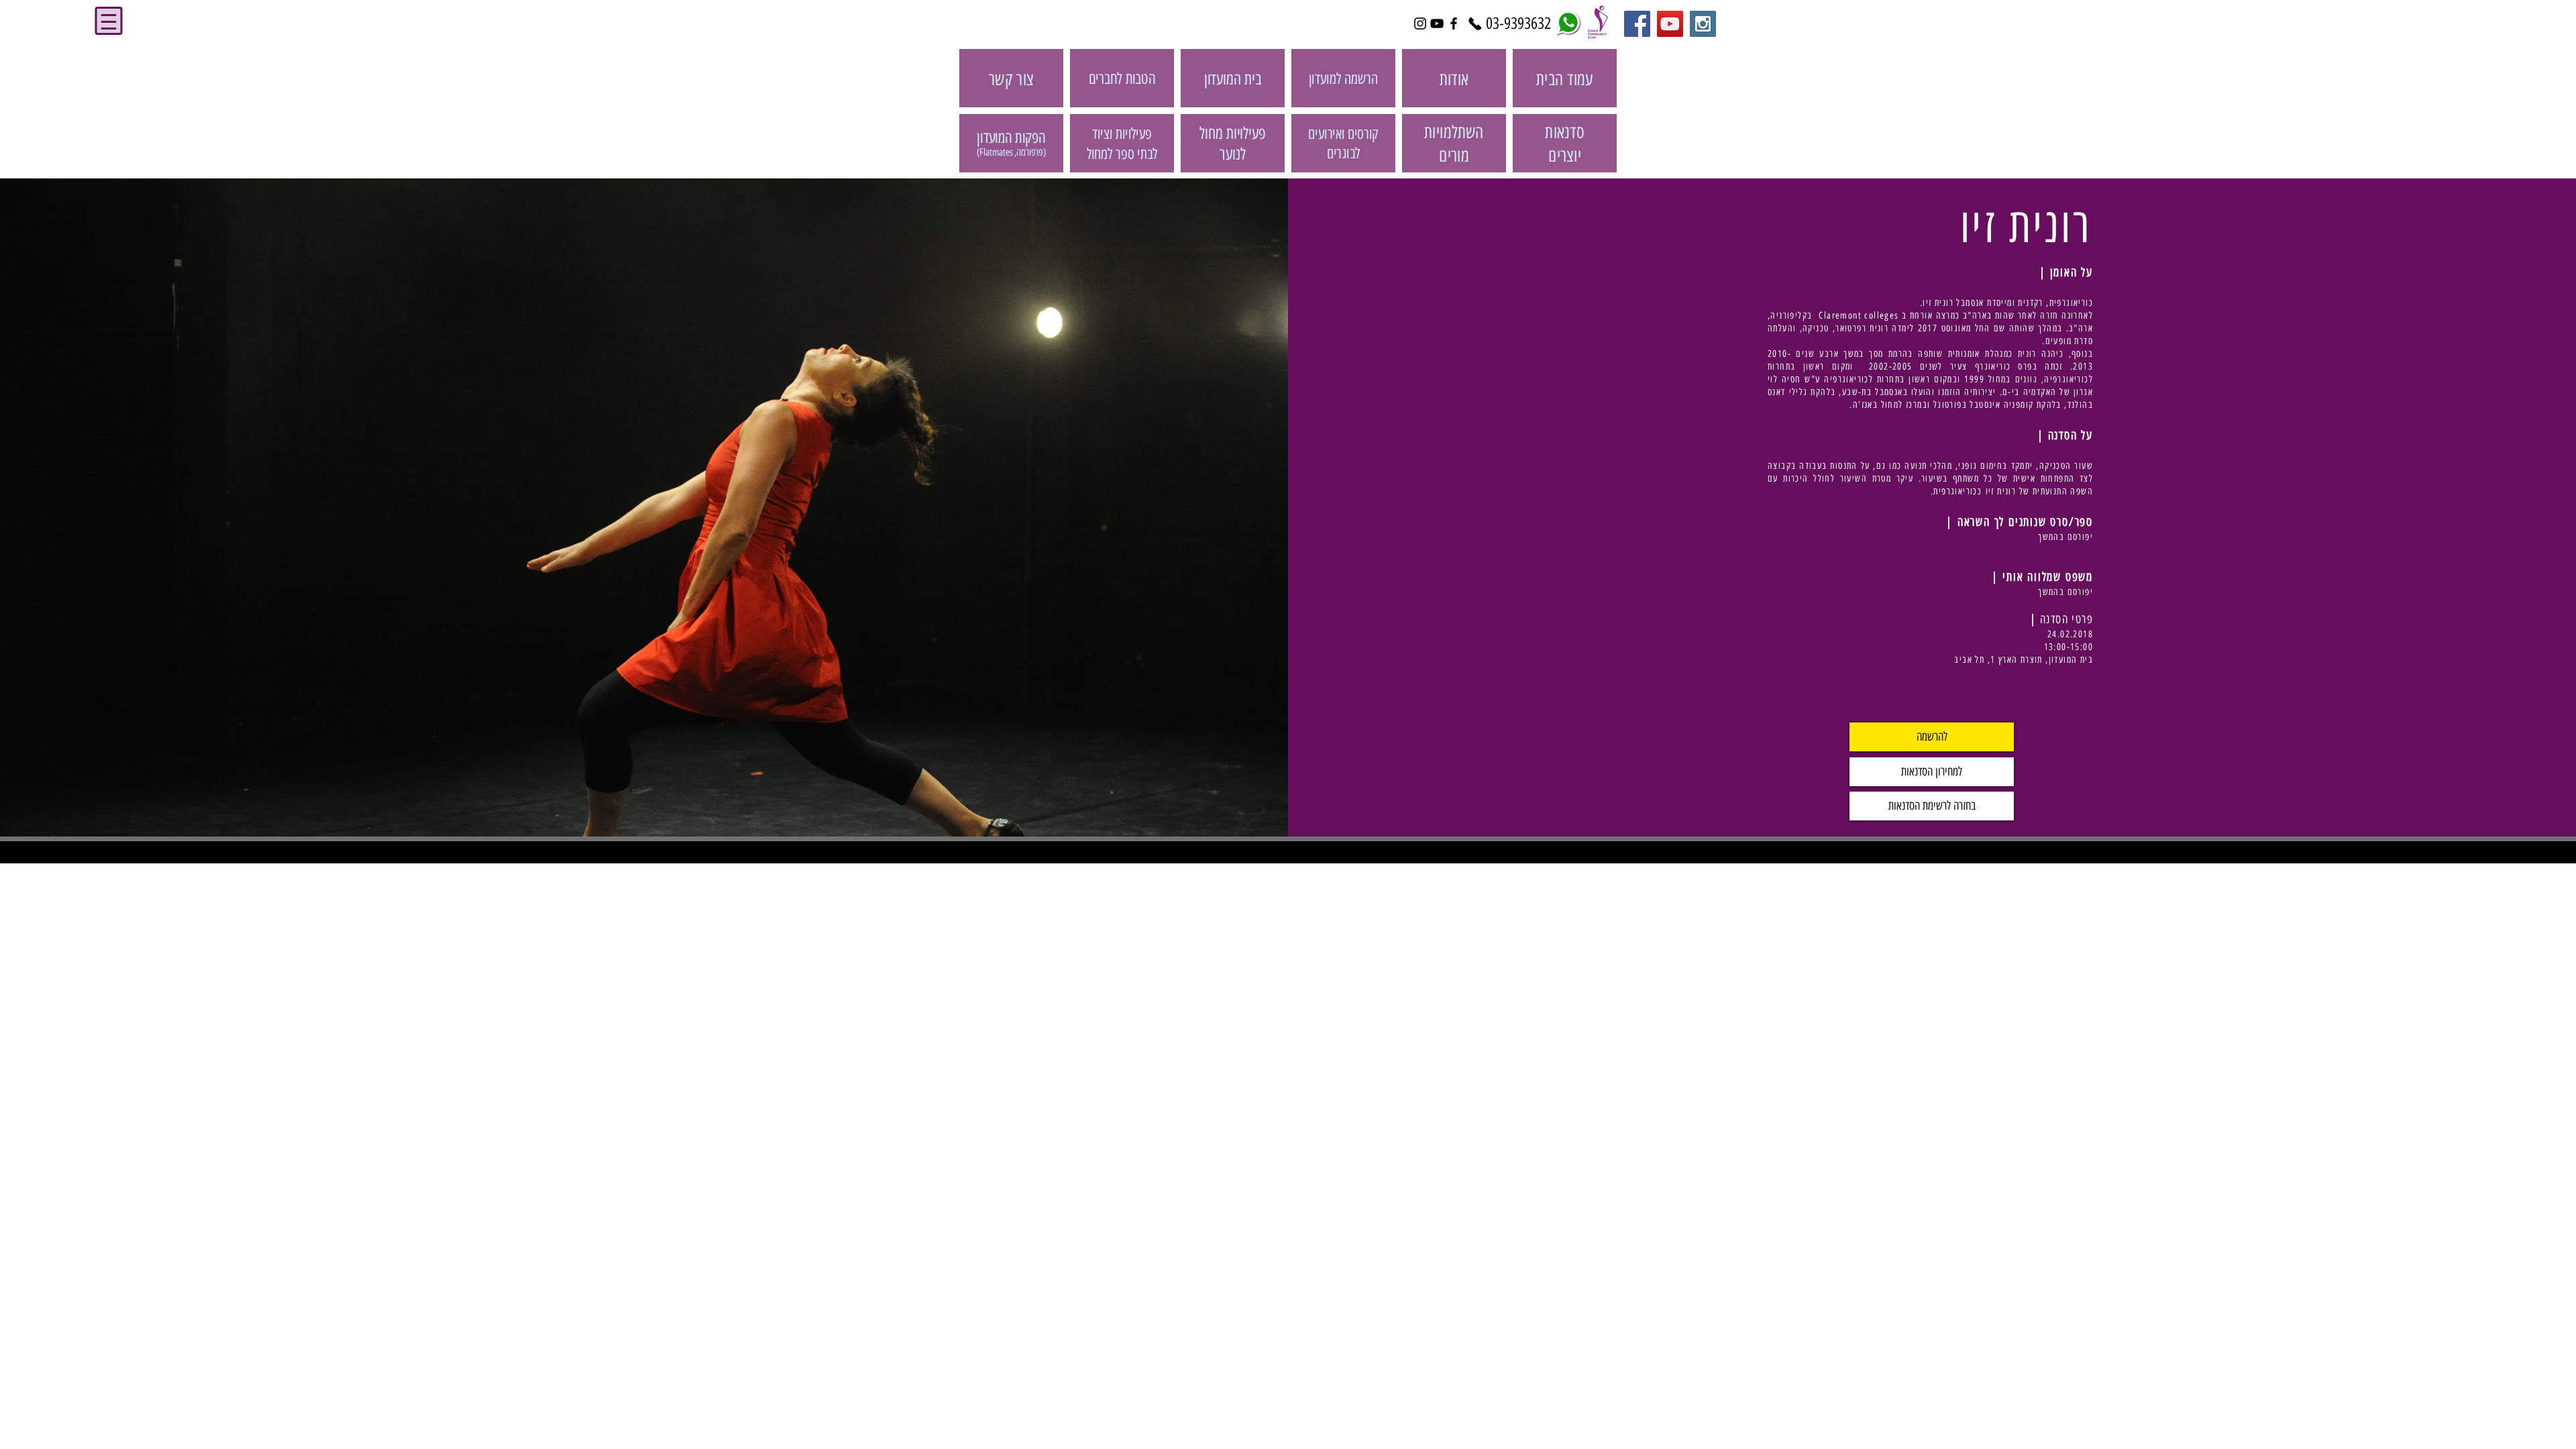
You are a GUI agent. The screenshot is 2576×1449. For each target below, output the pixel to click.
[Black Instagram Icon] (1420, 23)
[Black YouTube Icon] (1437, 23)
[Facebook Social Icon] (1637, 24)
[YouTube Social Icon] (1670, 24)
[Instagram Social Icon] (1703, 24)
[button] (1932, 737)
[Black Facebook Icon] (1454, 23)
